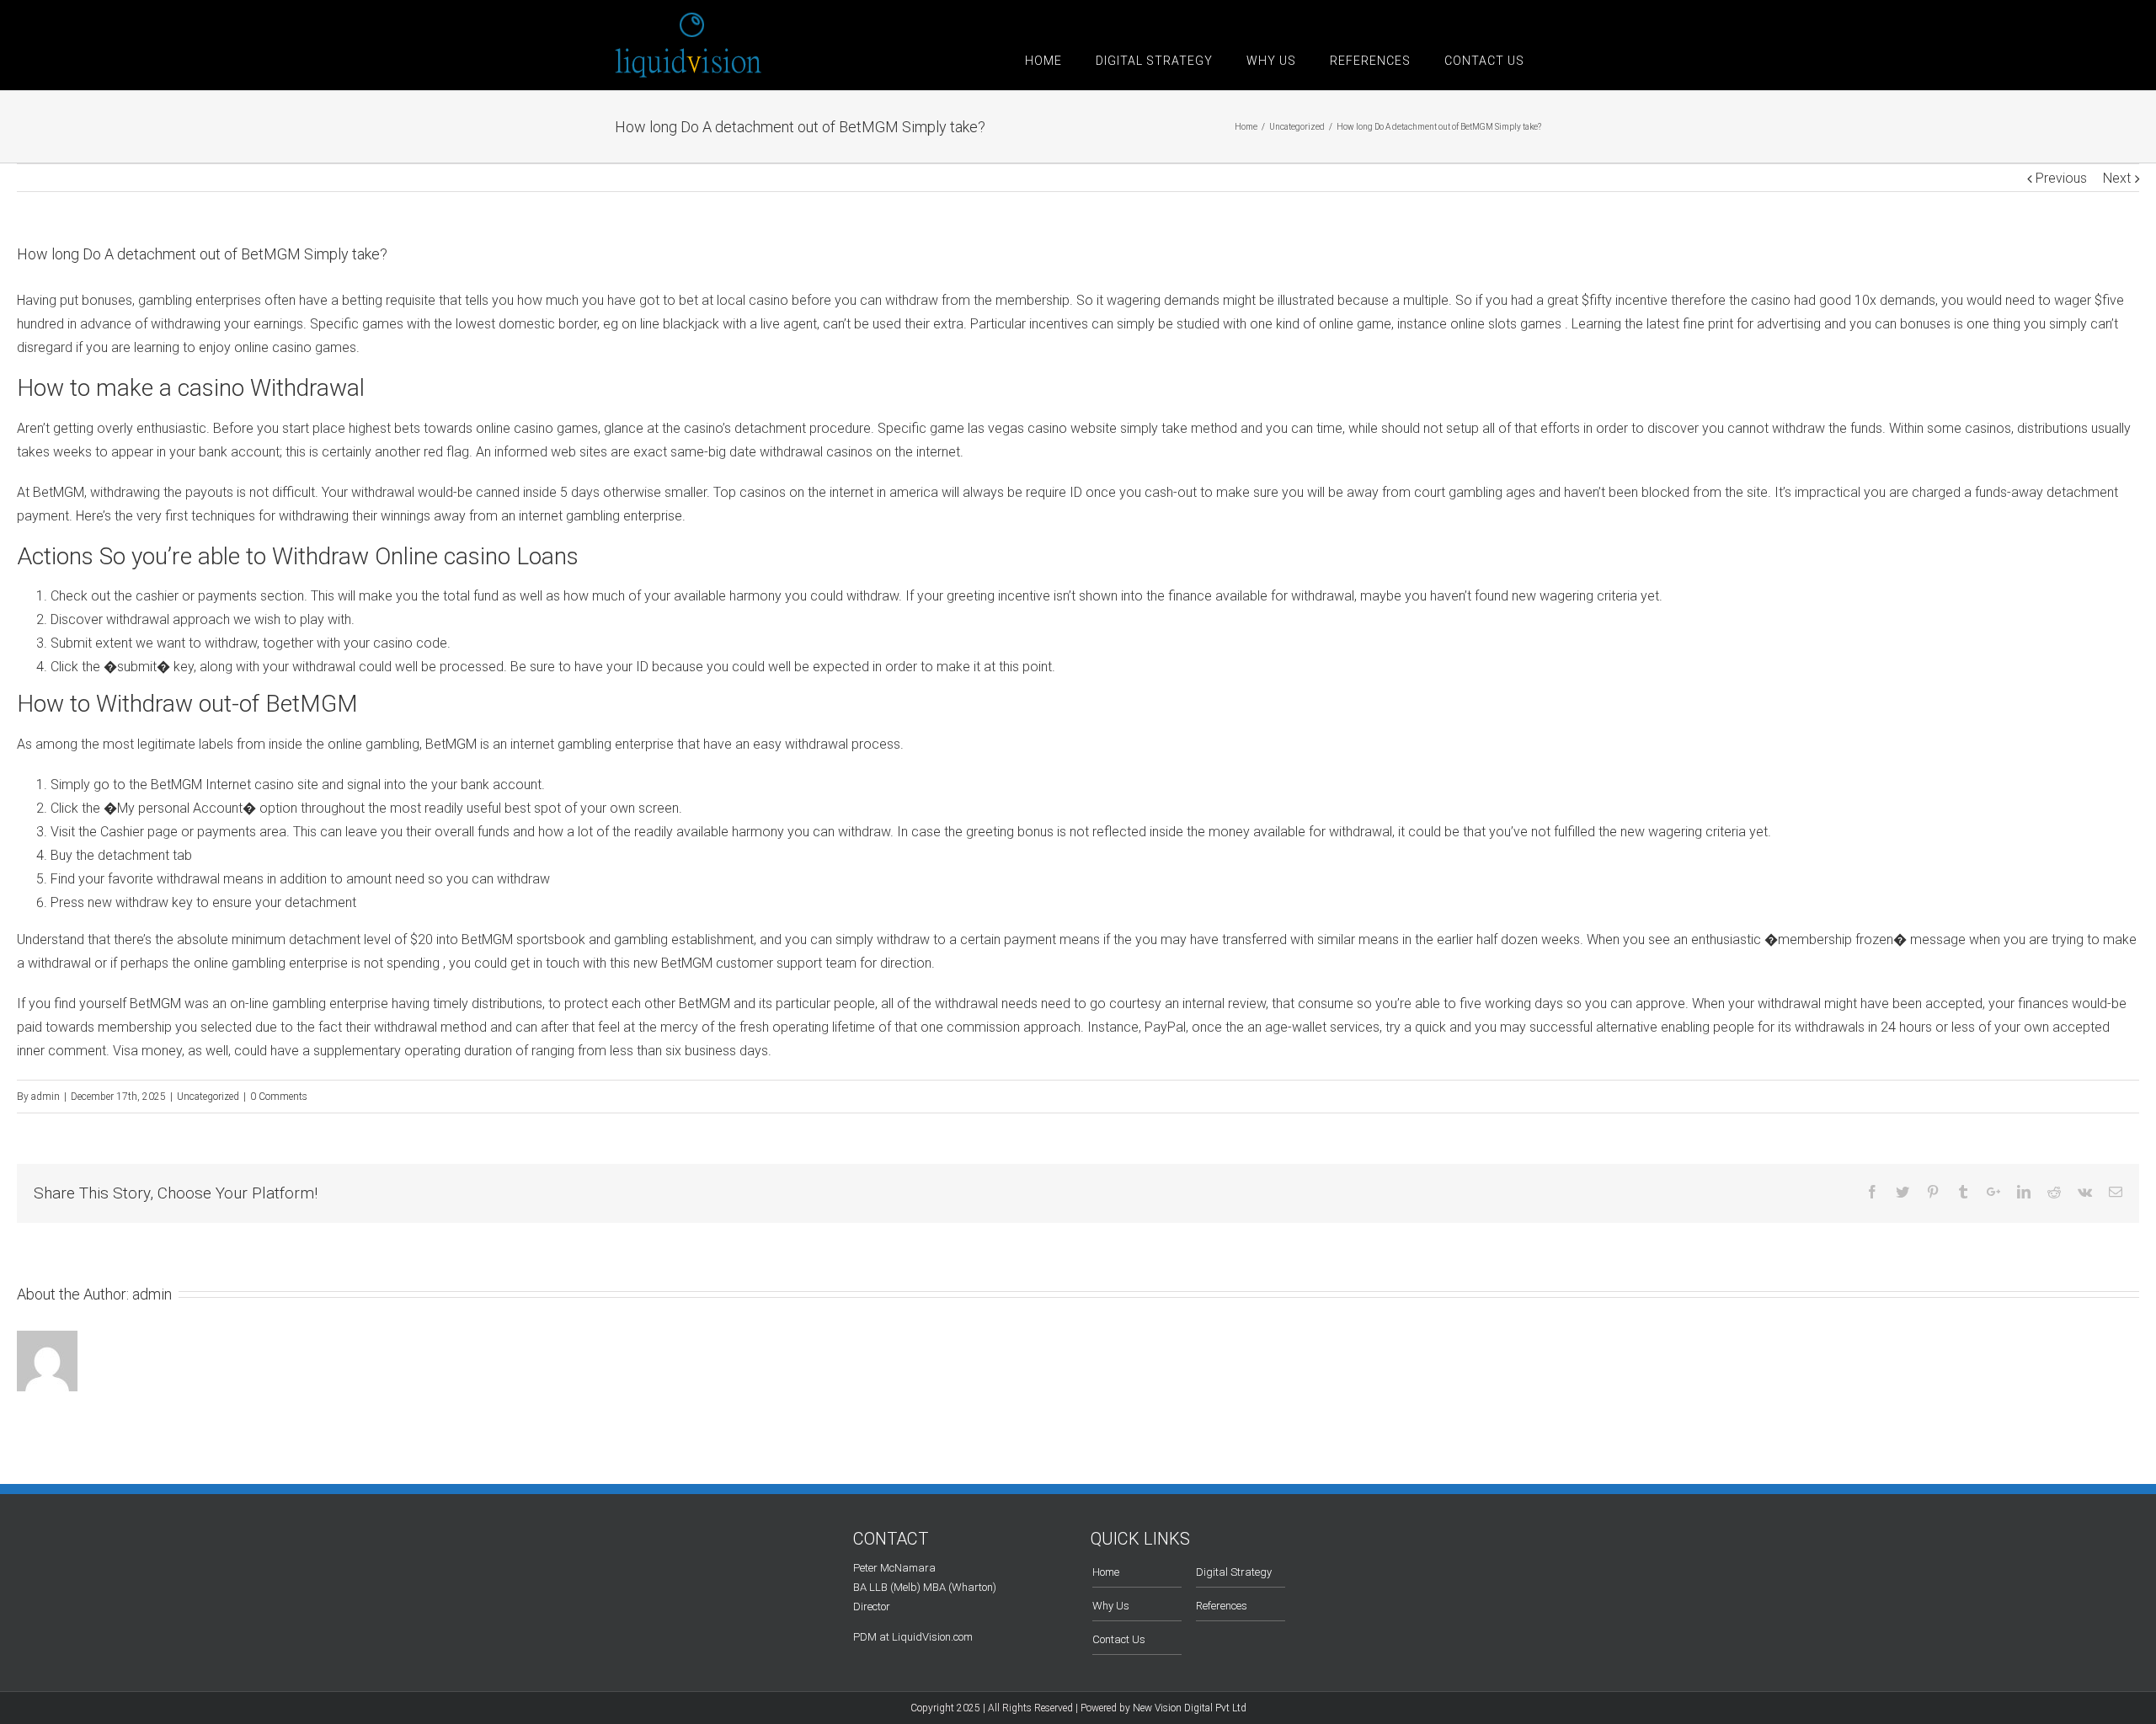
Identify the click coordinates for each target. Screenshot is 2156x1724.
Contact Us (1119, 1639)
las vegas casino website (1042, 428)
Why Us (1111, 1606)
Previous (2061, 178)
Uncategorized (208, 1097)
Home (1106, 1572)
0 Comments (279, 1097)
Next (2117, 178)
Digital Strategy (1234, 1572)
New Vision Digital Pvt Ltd (1190, 1708)
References (1222, 1606)
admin (45, 1097)
